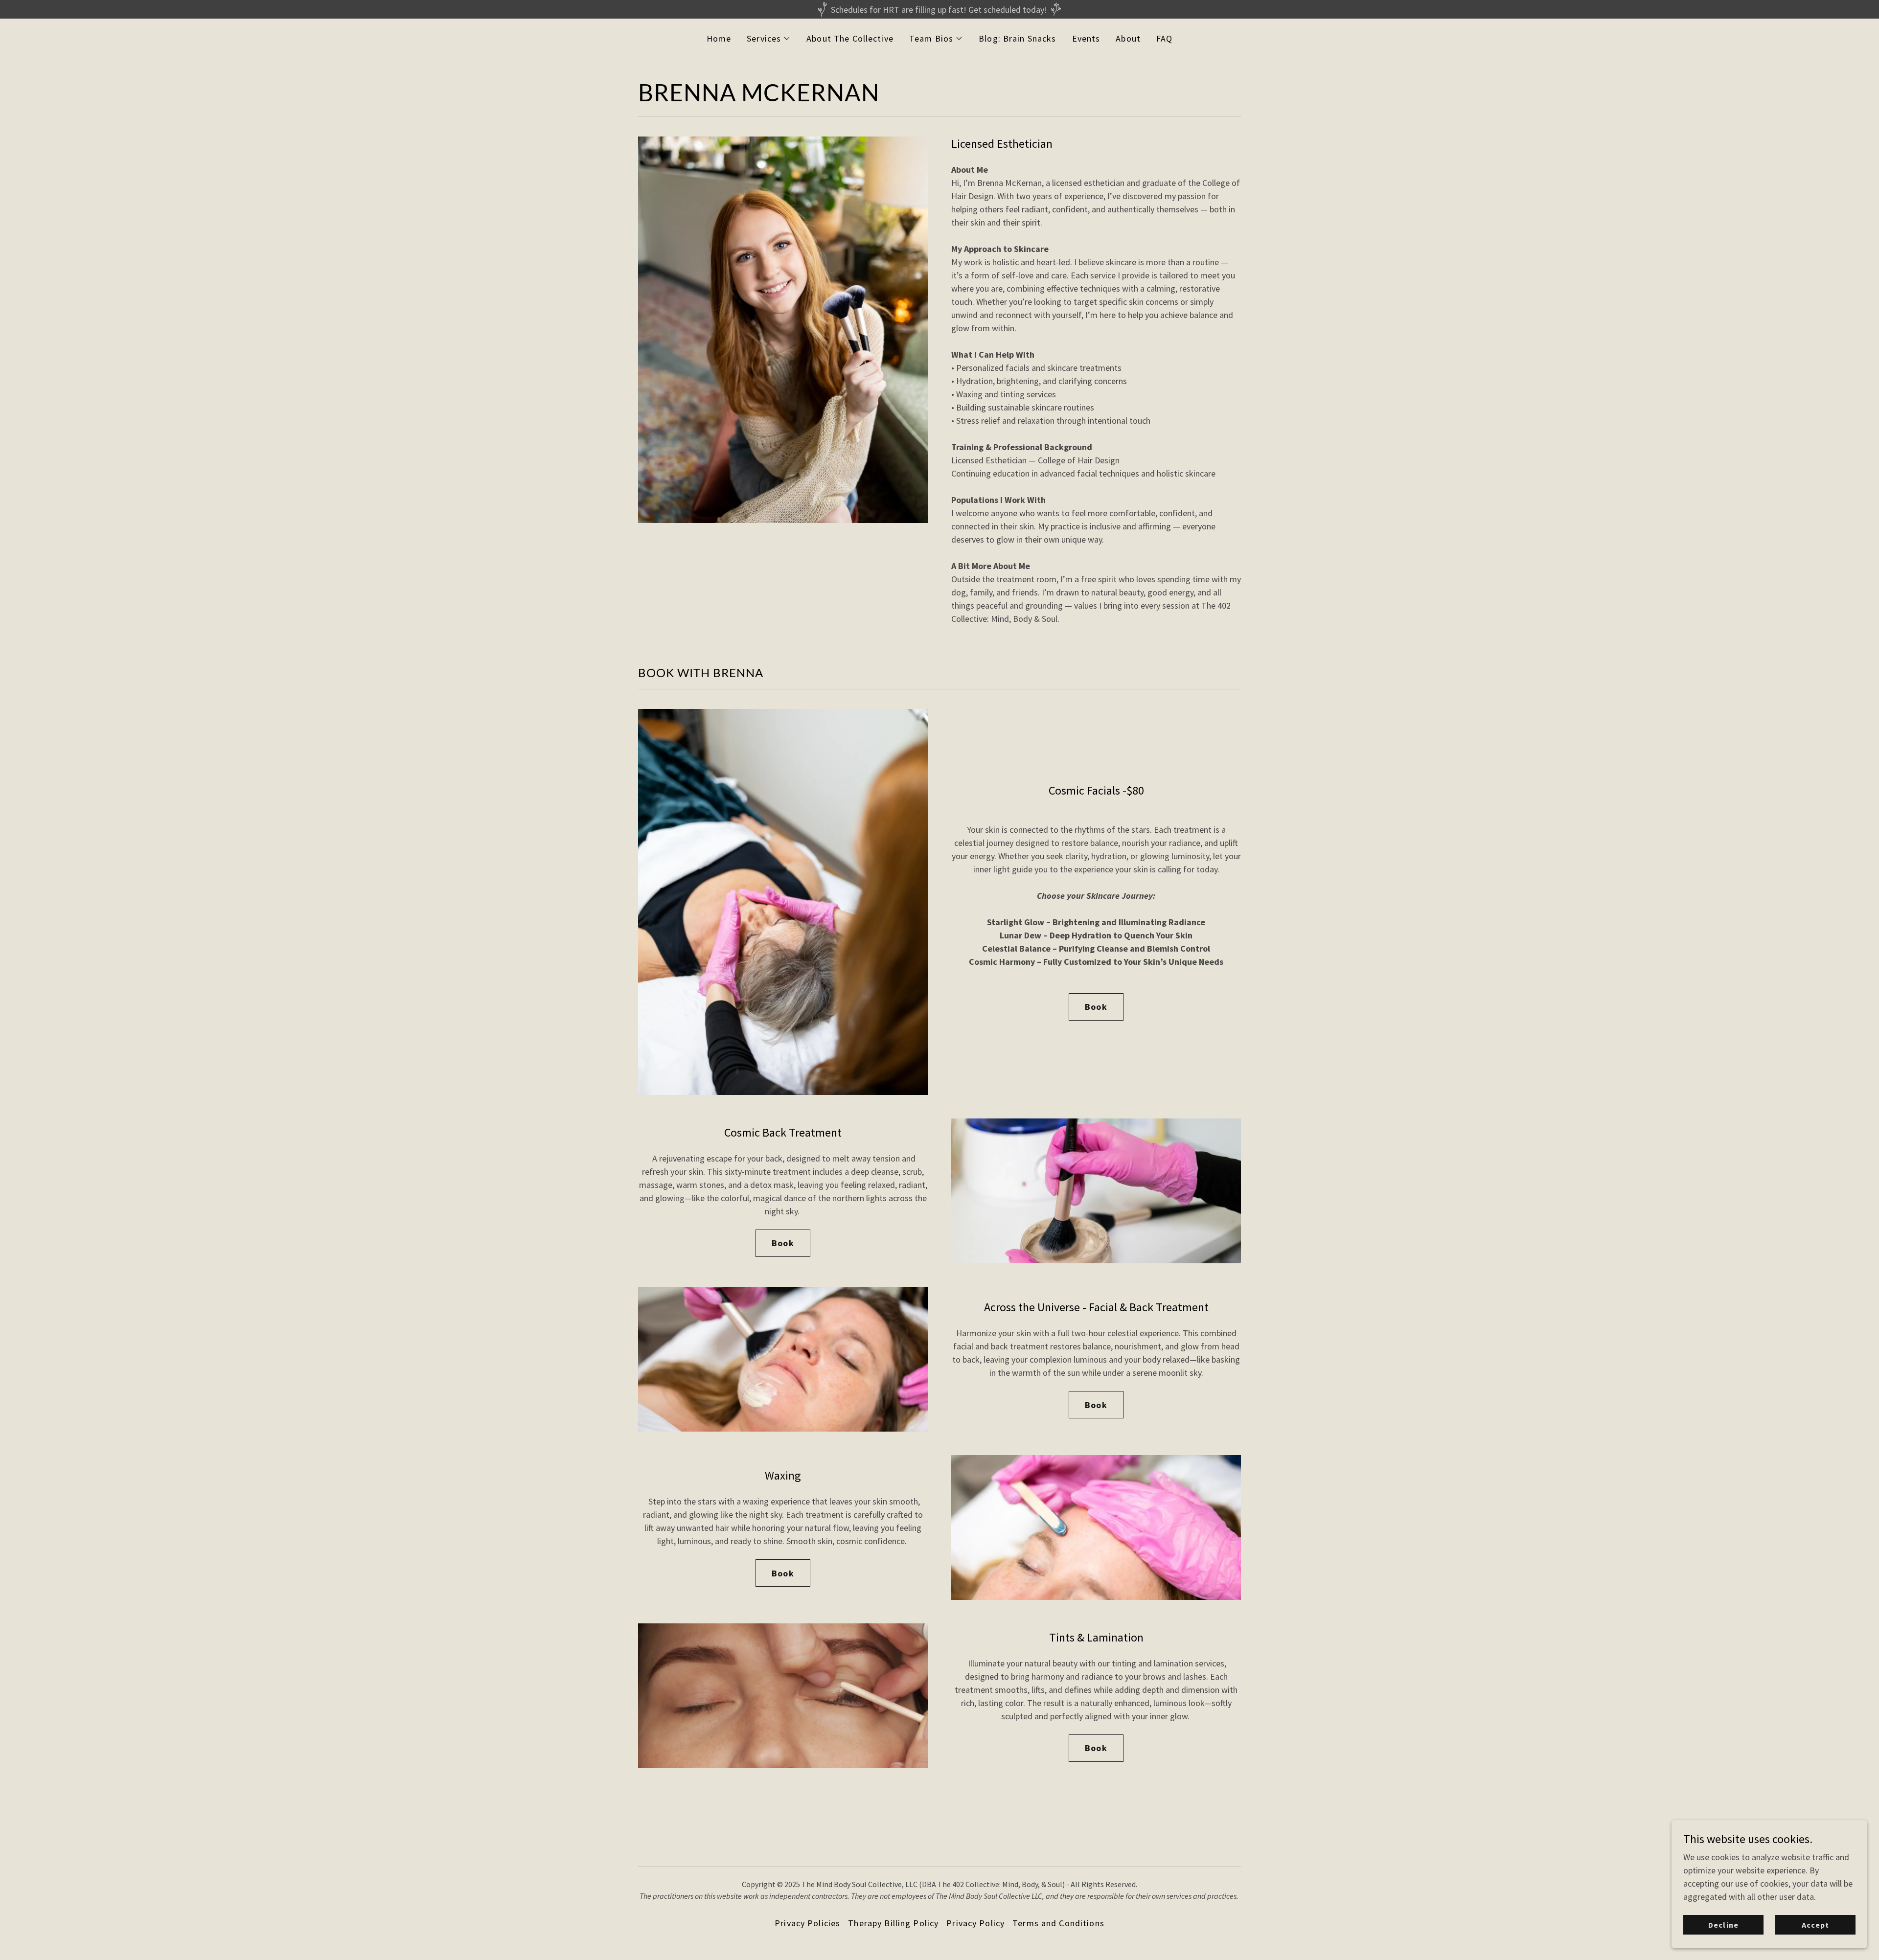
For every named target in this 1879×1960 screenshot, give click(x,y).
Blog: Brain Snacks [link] (1017, 38)
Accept (1815, 1925)
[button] (769, 39)
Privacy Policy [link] (975, 1923)
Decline (1723, 1925)
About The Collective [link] (850, 38)
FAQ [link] (1164, 38)
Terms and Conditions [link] (1058, 1923)
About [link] (1128, 38)
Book (1096, 1007)
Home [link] (719, 38)
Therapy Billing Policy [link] (893, 1923)
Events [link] (1086, 38)
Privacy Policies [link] (807, 1923)
